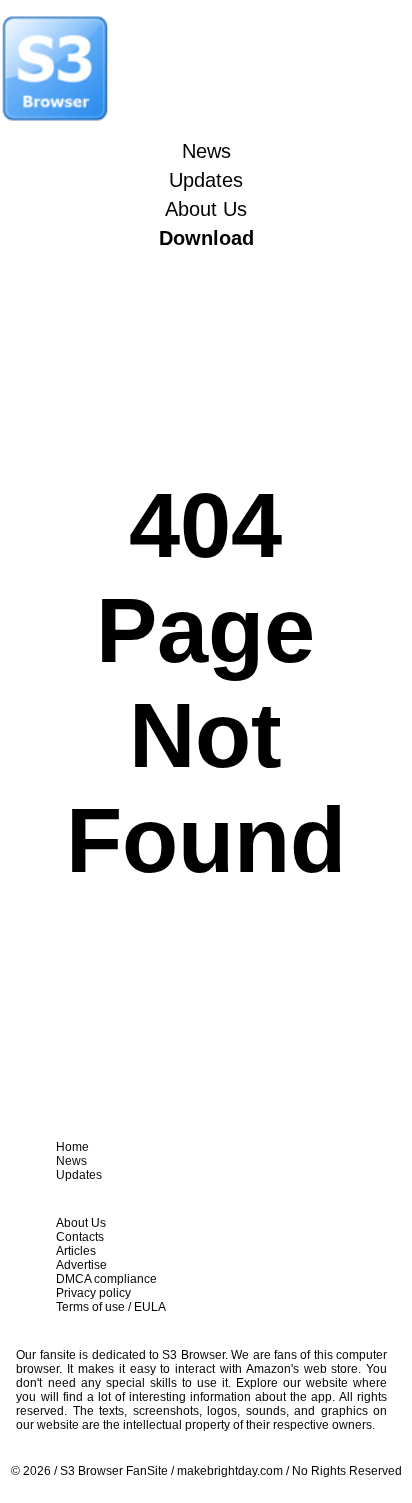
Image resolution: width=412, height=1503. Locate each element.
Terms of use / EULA (111, 1307)
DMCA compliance (106, 1279)
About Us (206, 209)
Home (72, 1147)
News (206, 151)
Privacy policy (93, 1293)
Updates (206, 180)
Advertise (81, 1265)
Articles (76, 1251)
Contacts (80, 1237)
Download (206, 238)
